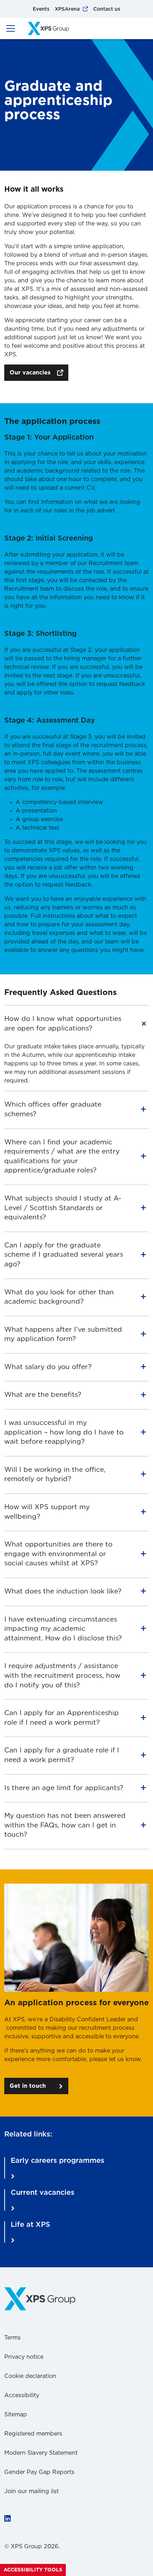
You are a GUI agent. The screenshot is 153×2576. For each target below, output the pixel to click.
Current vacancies (43, 2193)
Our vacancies (30, 373)
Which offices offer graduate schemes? (53, 1109)
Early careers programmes (57, 2161)
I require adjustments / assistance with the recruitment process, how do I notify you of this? (62, 1676)
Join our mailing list (31, 2491)
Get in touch (28, 2086)
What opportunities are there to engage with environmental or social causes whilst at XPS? (58, 1554)
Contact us (107, 9)
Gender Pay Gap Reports (39, 2472)
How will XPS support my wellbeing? (47, 1512)
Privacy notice (24, 2357)
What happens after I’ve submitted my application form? (63, 1335)
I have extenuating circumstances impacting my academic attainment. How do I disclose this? (63, 1629)
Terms (12, 2338)
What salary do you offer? (48, 1367)
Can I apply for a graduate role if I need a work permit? (62, 1755)
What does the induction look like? (63, 1592)
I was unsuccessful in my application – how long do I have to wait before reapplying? (64, 1432)
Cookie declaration (30, 2376)
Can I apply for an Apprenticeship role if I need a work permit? (62, 1718)
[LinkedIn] (7, 2519)
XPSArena (67, 9)
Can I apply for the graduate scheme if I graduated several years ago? (64, 1255)
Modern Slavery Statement (41, 2453)
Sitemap (16, 2415)
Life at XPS (30, 2225)
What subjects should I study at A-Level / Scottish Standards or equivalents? (63, 1208)
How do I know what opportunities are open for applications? (63, 1024)
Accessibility (22, 2395)
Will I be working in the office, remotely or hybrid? (55, 1475)
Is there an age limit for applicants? (64, 1788)
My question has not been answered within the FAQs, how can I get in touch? (65, 1825)
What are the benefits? (43, 1395)
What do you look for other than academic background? (59, 1297)
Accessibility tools (33, 2570)
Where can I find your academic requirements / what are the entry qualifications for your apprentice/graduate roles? (62, 1157)
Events (41, 9)
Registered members (33, 2434)
